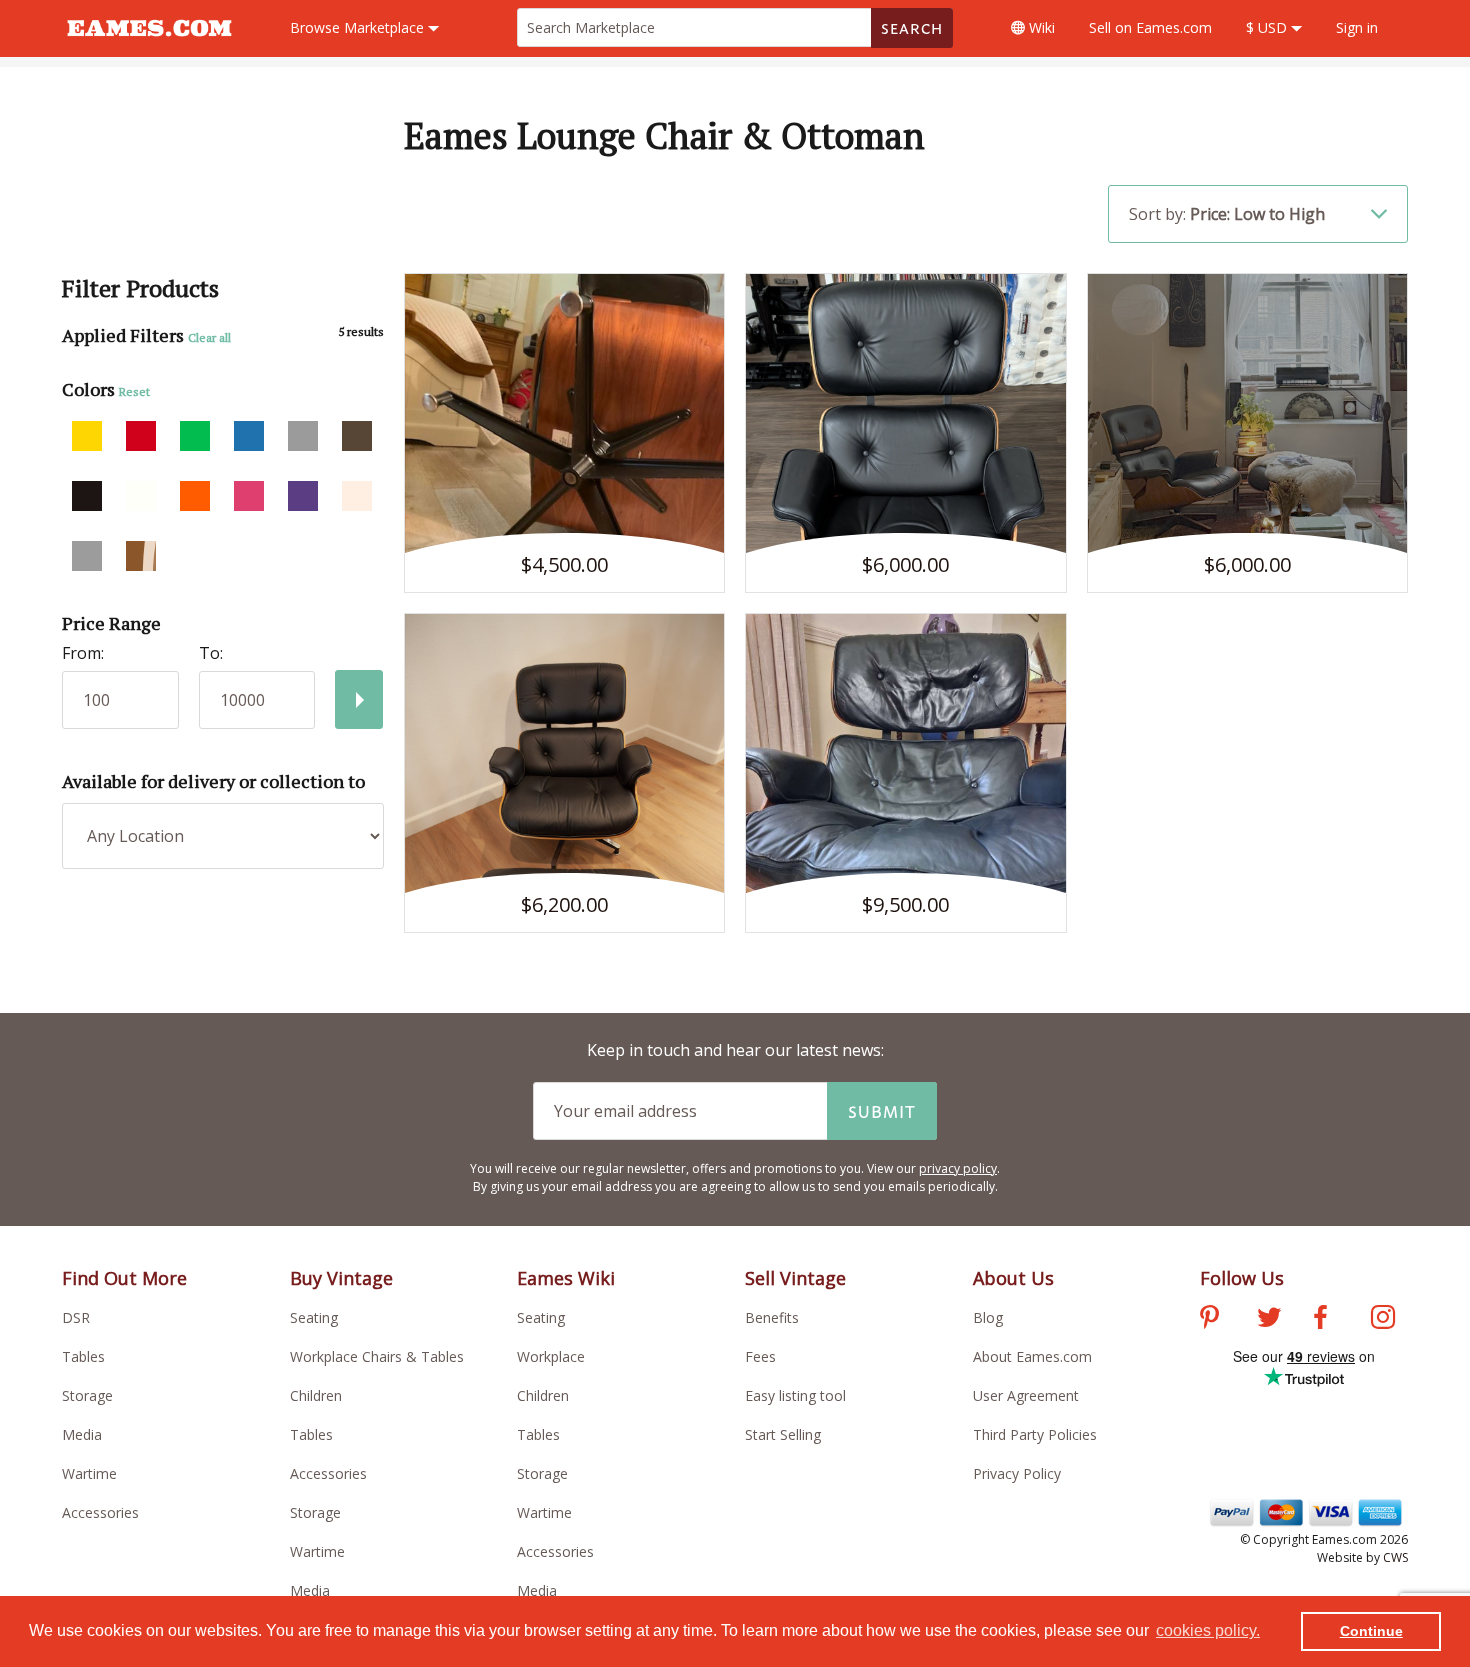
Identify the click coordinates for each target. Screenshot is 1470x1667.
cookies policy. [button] (1208, 1630)
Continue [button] (1371, 1631)
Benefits (772, 1317)
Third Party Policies (1035, 1434)
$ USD (1268, 27)
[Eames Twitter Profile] (1269, 1320)
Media (82, 1434)
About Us (1013, 1278)
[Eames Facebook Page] (1320, 1320)
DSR (76, 1317)
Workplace (551, 1356)
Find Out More (124, 1278)
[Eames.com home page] (149, 46)
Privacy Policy (1017, 1473)
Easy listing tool (795, 1395)
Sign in (1357, 27)
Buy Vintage (341, 1278)
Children (316, 1395)
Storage (87, 1395)
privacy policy (958, 1168)
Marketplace (359, 27)
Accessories (100, 1512)
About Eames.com (1032, 1356)
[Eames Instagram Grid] (1383, 1320)
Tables (83, 1356)
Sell (1150, 27)
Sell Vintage (795, 1278)
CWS (1395, 1557)
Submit (882, 1111)
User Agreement (1026, 1395)
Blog (988, 1317)
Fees (760, 1356)
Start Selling (783, 1434)
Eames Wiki (566, 1278)
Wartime (89, 1473)
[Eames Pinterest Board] (1209, 1320)
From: (83, 653)
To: (211, 653)
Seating (314, 1317)
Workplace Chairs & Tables (377, 1356)
